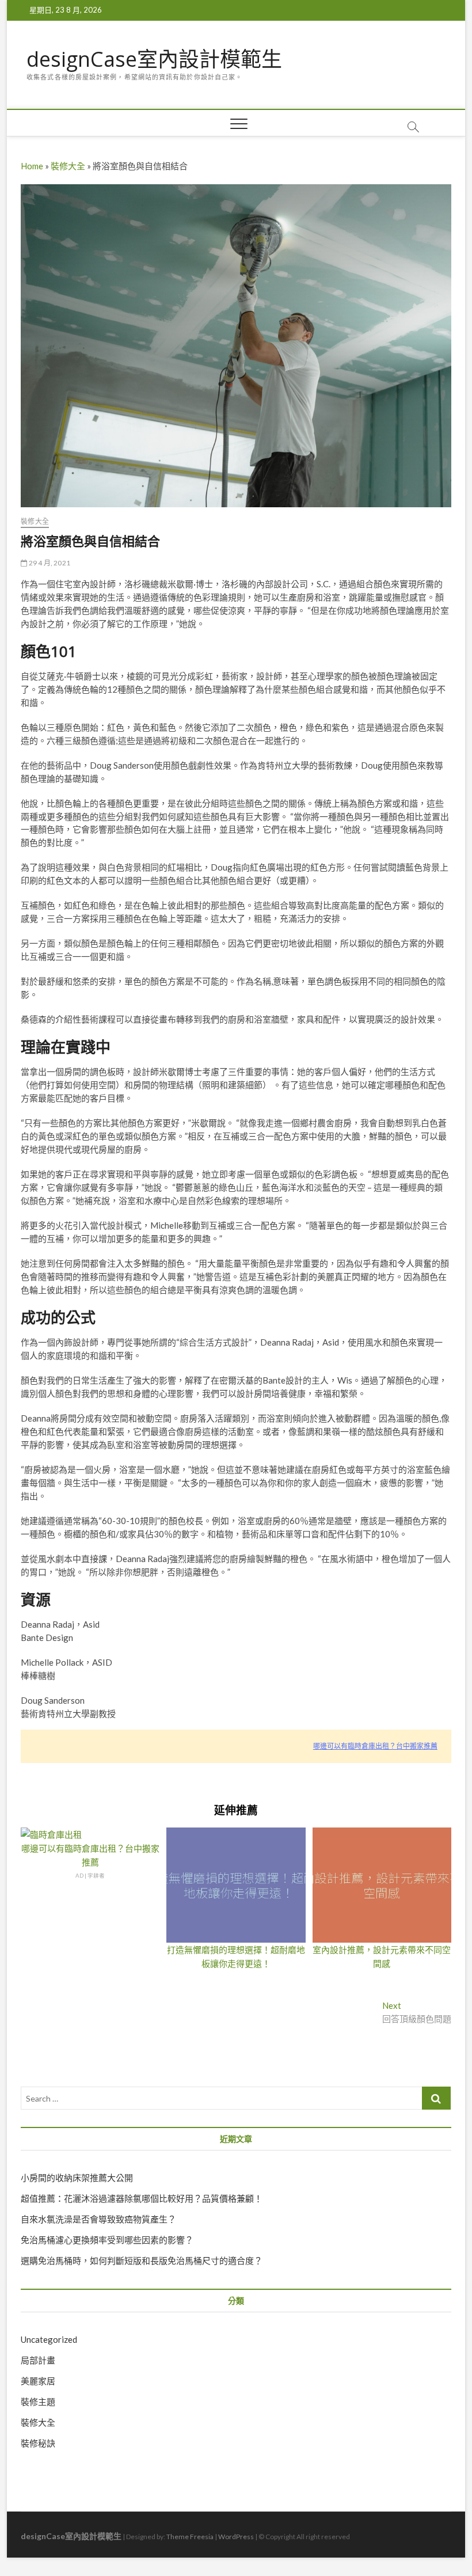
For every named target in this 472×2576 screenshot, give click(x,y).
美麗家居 (38, 2381)
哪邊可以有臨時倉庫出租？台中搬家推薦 (375, 1746)
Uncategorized (49, 2339)
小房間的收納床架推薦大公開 (77, 2178)
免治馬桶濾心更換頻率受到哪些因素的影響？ (107, 2240)
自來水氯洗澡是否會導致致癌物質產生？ (98, 2219)
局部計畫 (38, 2360)
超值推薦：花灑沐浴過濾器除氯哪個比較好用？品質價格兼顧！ (142, 2198)
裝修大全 (68, 166)
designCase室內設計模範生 (154, 59)
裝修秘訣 (38, 2443)
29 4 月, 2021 (49, 563)
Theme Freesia (190, 2537)
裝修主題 (38, 2402)
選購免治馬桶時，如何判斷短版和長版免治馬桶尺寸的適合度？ (142, 2260)
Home (32, 166)
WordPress (236, 2537)
